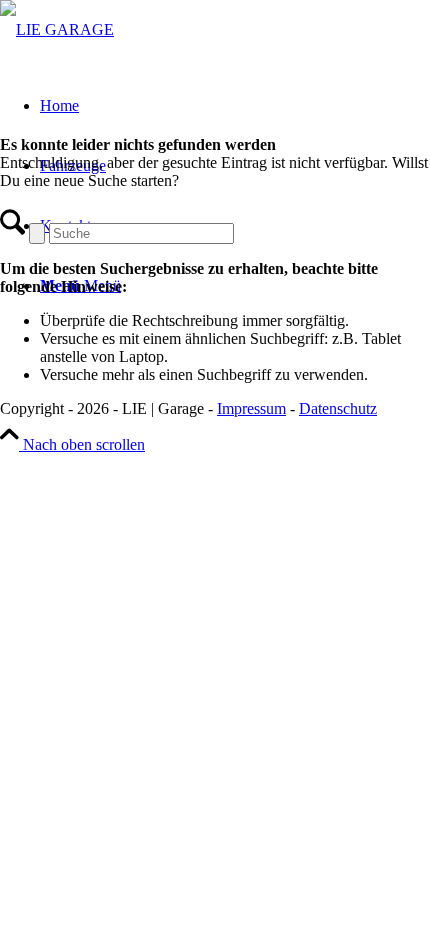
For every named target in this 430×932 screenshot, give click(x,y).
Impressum (251, 408)
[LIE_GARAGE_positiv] (57, 29)
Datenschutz (338, 408)
